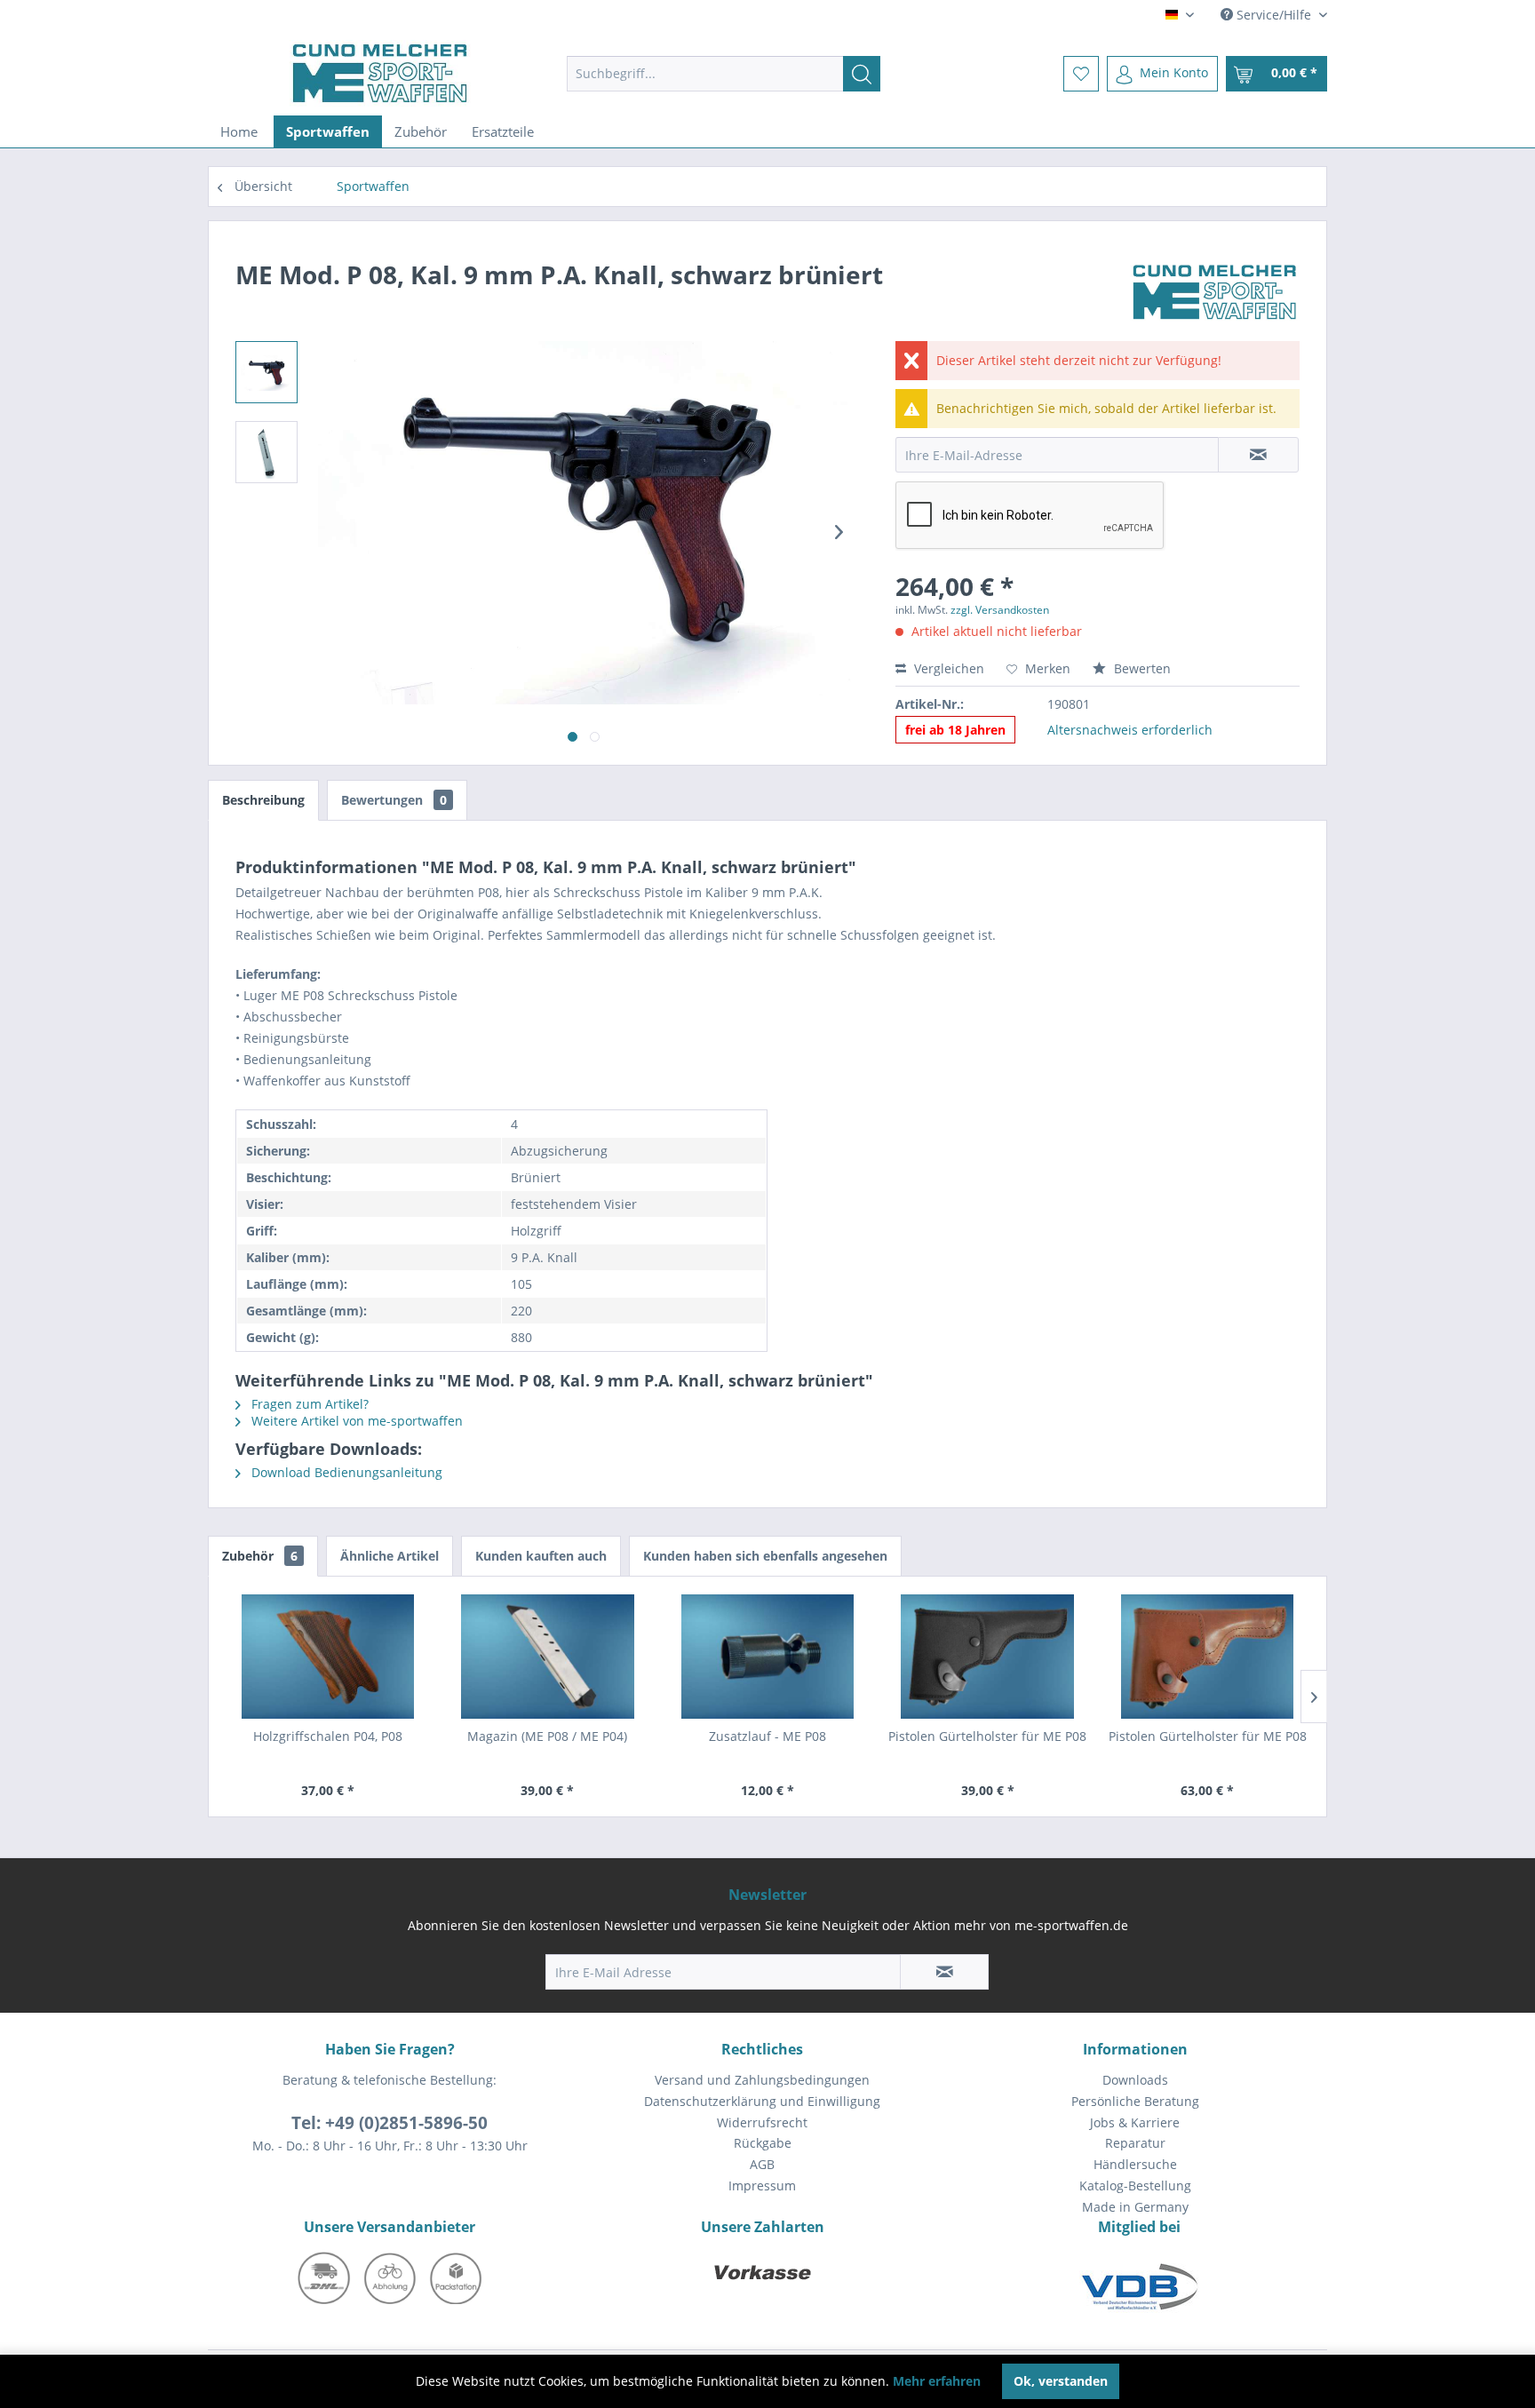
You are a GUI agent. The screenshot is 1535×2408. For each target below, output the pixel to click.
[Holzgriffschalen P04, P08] (328, 1657)
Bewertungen (394, 800)
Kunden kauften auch (541, 1556)
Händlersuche (1135, 2164)
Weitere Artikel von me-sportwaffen (355, 1421)
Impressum (762, 2185)
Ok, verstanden (1061, 2381)
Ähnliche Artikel (390, 1556)
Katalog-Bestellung (1135, 2185)
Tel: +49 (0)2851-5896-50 (390, 2123)
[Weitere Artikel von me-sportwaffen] (1215, 292)
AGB (762, 2164)
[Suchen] (862, 74)
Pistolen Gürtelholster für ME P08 (987, 1736)
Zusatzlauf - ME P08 (767, 1736)
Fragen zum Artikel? (308, 1404)
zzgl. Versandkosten (1000, 610)
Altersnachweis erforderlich (1130, 730)
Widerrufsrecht (762, 2122)
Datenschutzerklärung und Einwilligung (762, 2101)
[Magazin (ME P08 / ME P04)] (548, 1657)
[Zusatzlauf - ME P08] (767, 1657)
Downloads (1135, 2080)
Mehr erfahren (937, 2381)
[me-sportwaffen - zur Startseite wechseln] (380, 73)
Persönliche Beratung (1135, 2101)
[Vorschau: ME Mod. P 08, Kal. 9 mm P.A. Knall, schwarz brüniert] (266, 372)
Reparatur (1135, 2143)
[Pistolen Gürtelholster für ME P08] (988, 1657)
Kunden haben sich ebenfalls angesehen (765, 1556)
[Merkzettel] (1081, 74)
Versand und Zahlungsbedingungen (762, 2080)
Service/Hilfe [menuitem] (1274, 15)
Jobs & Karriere (1135, 2122)
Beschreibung (263, 800)
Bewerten (1141, 668)
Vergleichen (947, 668)
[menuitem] (724, 74)
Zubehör (260, 1556)
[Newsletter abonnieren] (944, 1972)
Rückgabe (763, 2143)
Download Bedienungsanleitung (345, 1472)
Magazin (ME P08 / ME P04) (547, 1736)
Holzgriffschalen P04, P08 (328, 1736)
